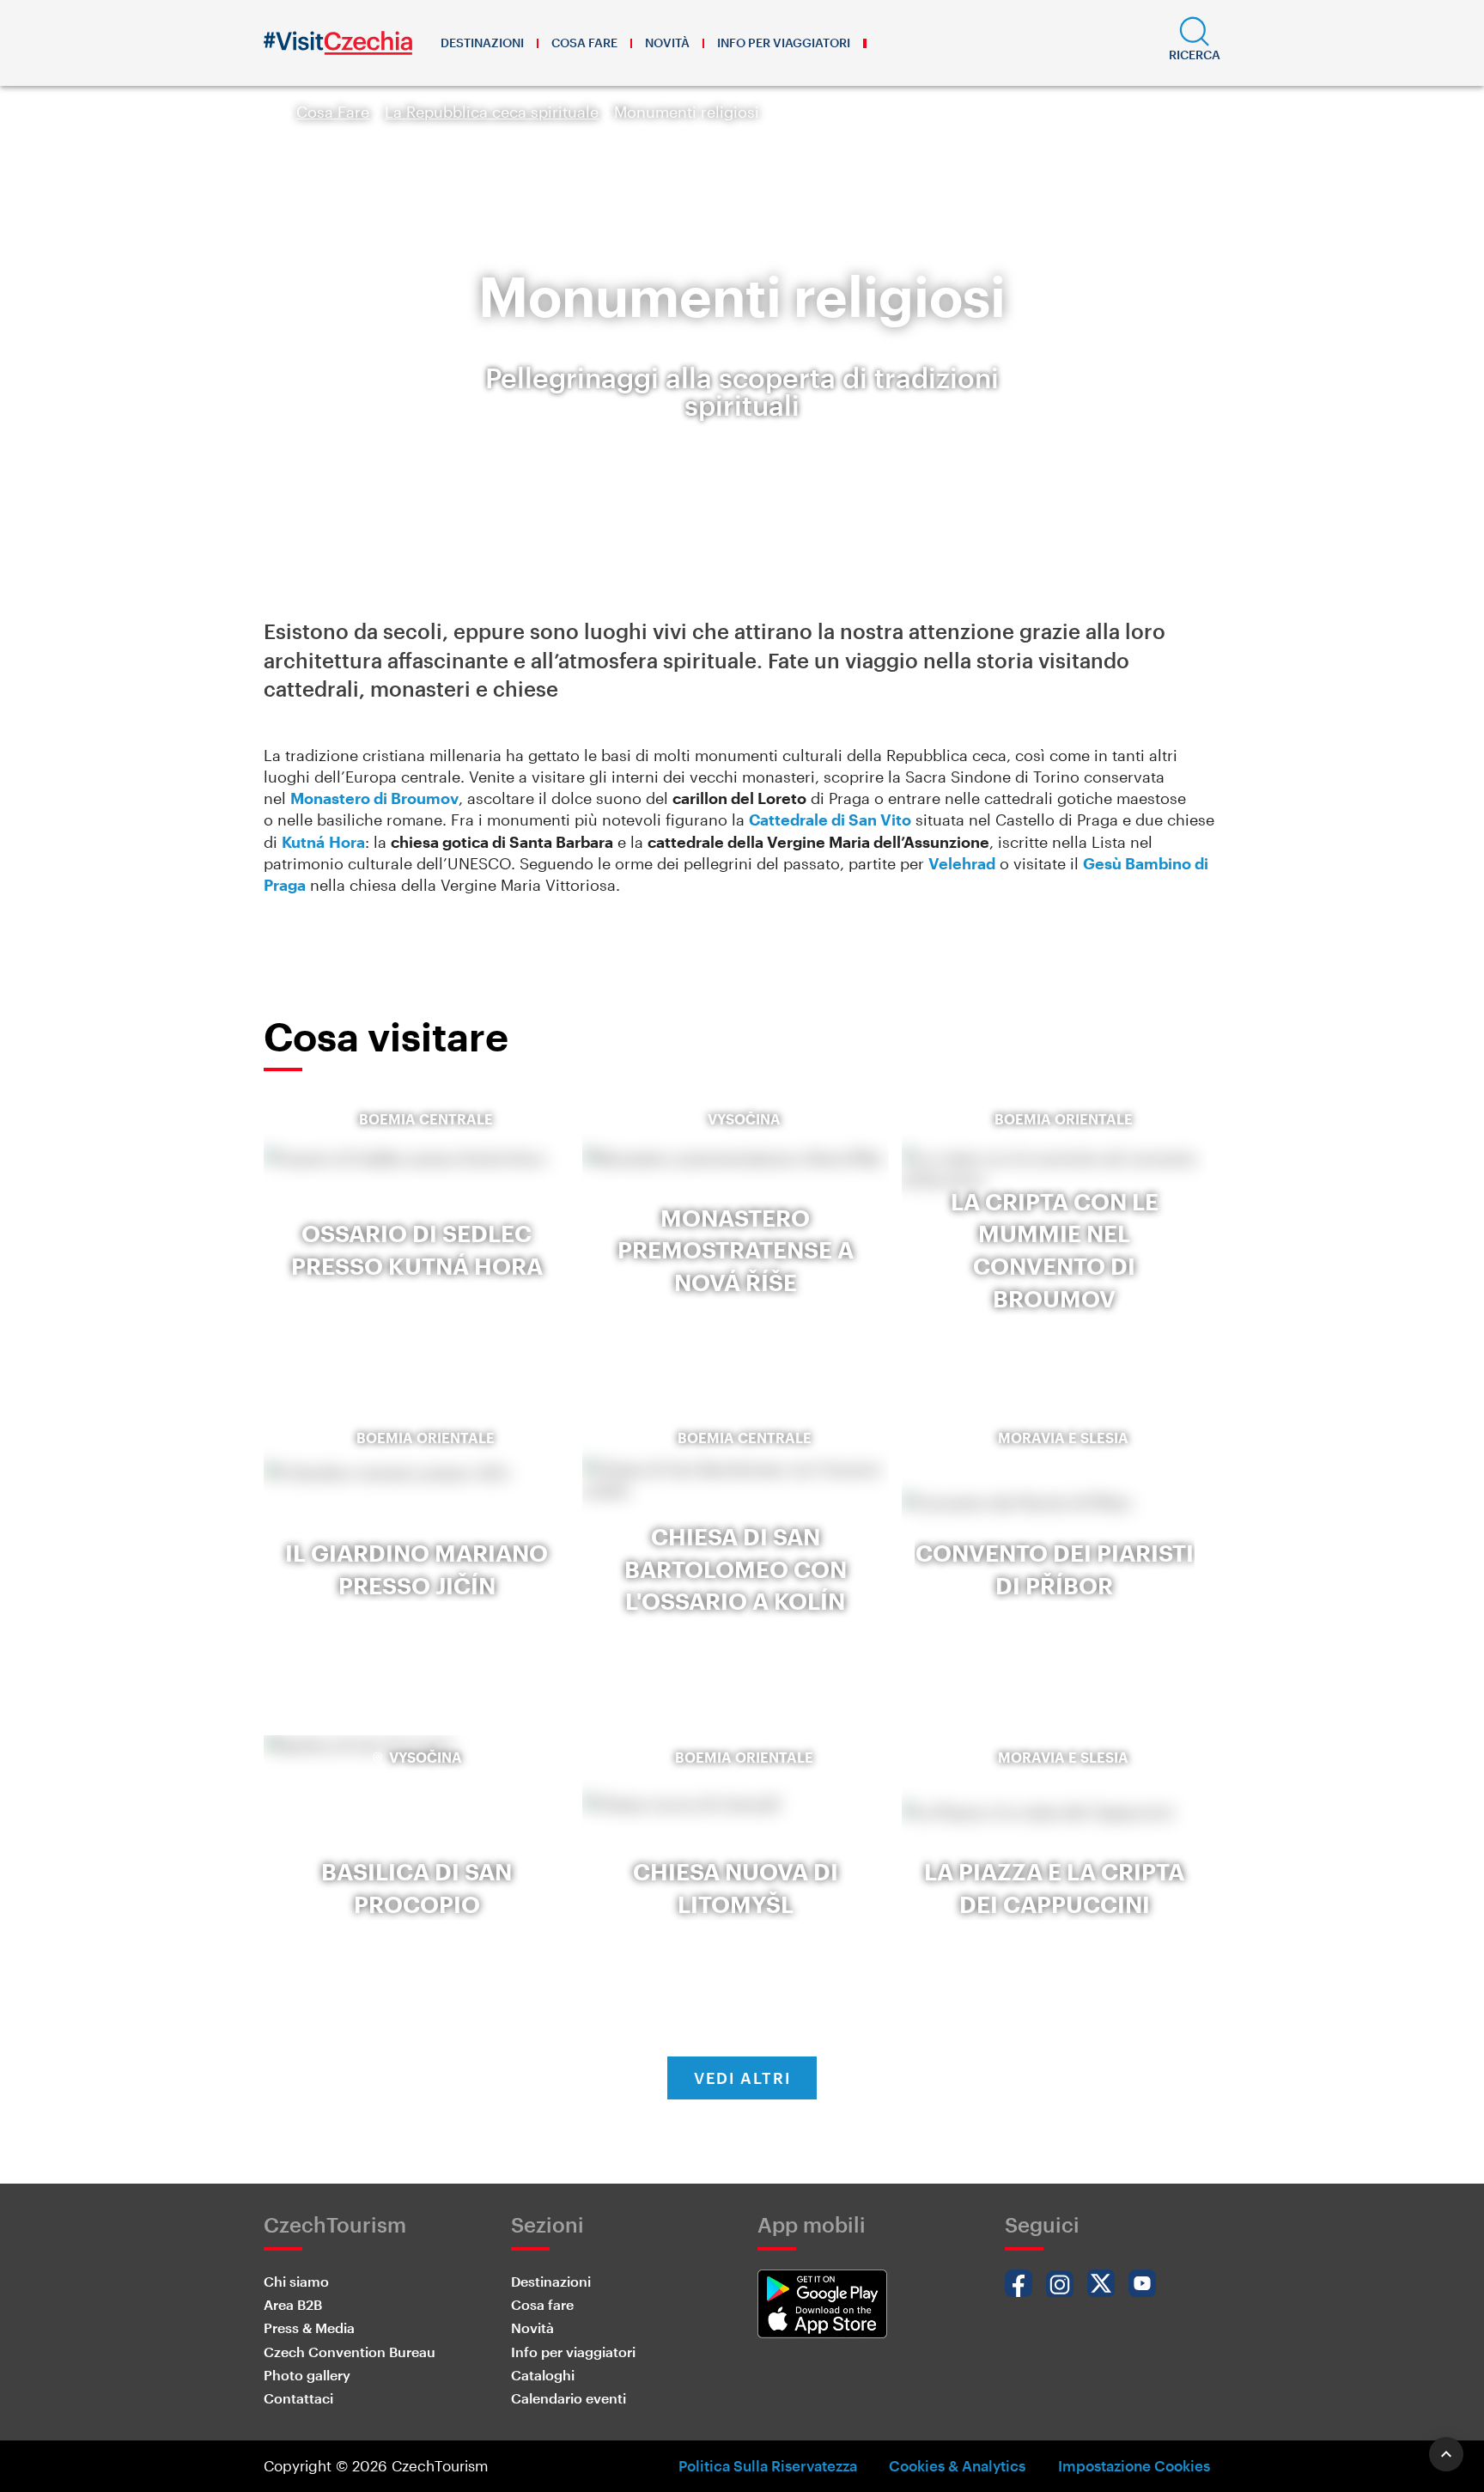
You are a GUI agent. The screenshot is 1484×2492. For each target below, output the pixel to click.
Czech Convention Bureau (350, 2352)
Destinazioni (482, 43)
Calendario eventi (569, 2398)
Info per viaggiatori (784, 43)
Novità (667, 43)
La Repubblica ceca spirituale (492, 112)
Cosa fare (584, 43)
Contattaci (298, 2398)
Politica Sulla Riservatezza (768, 2465)
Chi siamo (296, 2281)
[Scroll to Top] (1446, 2454)
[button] (1195, 43)
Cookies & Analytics (957, 2465)
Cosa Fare (333, 112)
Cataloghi (543, 2375)
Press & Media (309, 2327)
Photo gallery (307, 2375)
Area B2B (293, 2304)
